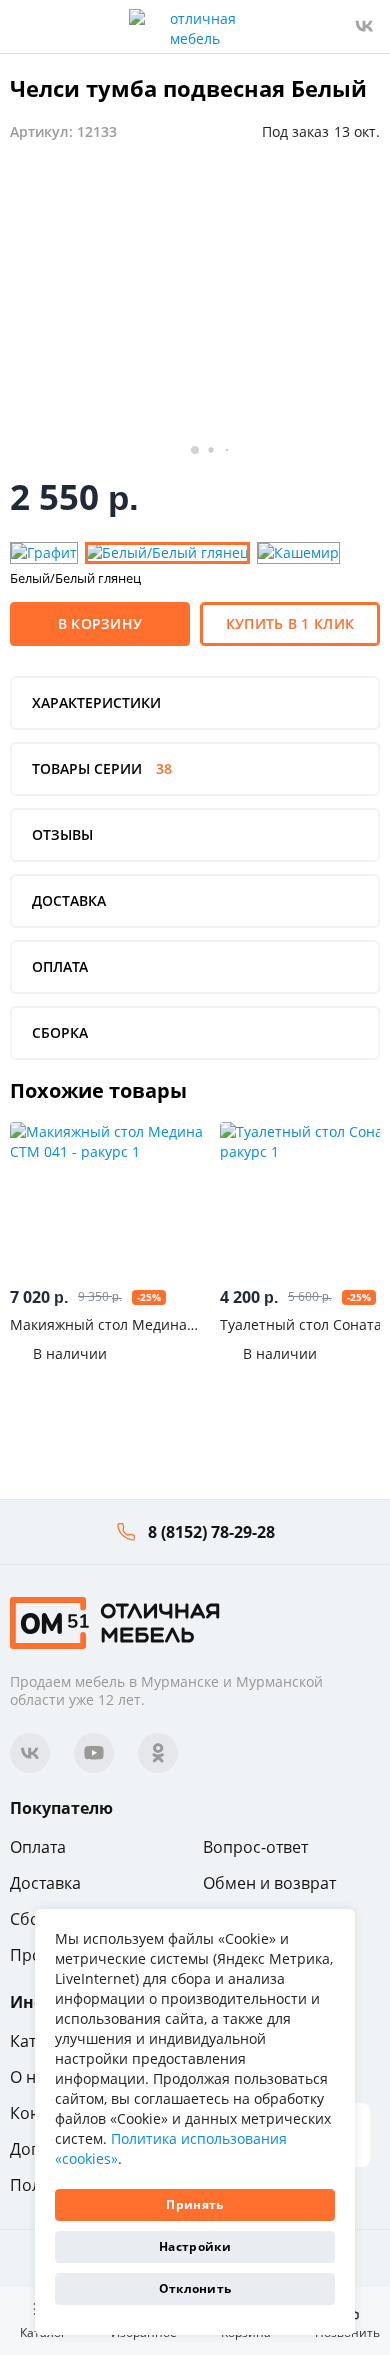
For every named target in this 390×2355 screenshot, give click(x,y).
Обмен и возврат (269, 1883)
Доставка (45, 1883)
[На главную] (115, 1621)
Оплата (38, 1847)
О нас (31, 2077)
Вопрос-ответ (255, 1847)
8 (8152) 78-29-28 (211, 1532)
